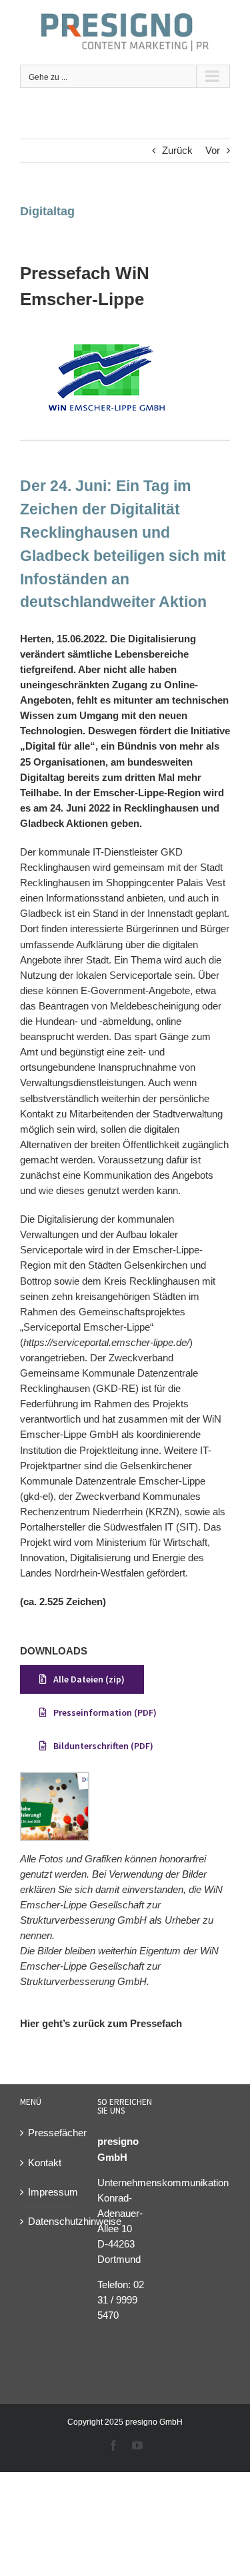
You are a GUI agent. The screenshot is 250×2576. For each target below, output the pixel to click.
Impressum (49, 2192)
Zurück (177, 150)
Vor (213, 150)
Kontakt (45, 2163)
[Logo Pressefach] (107, 337)
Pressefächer (49, 2133)
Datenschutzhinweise (49, 2221)
